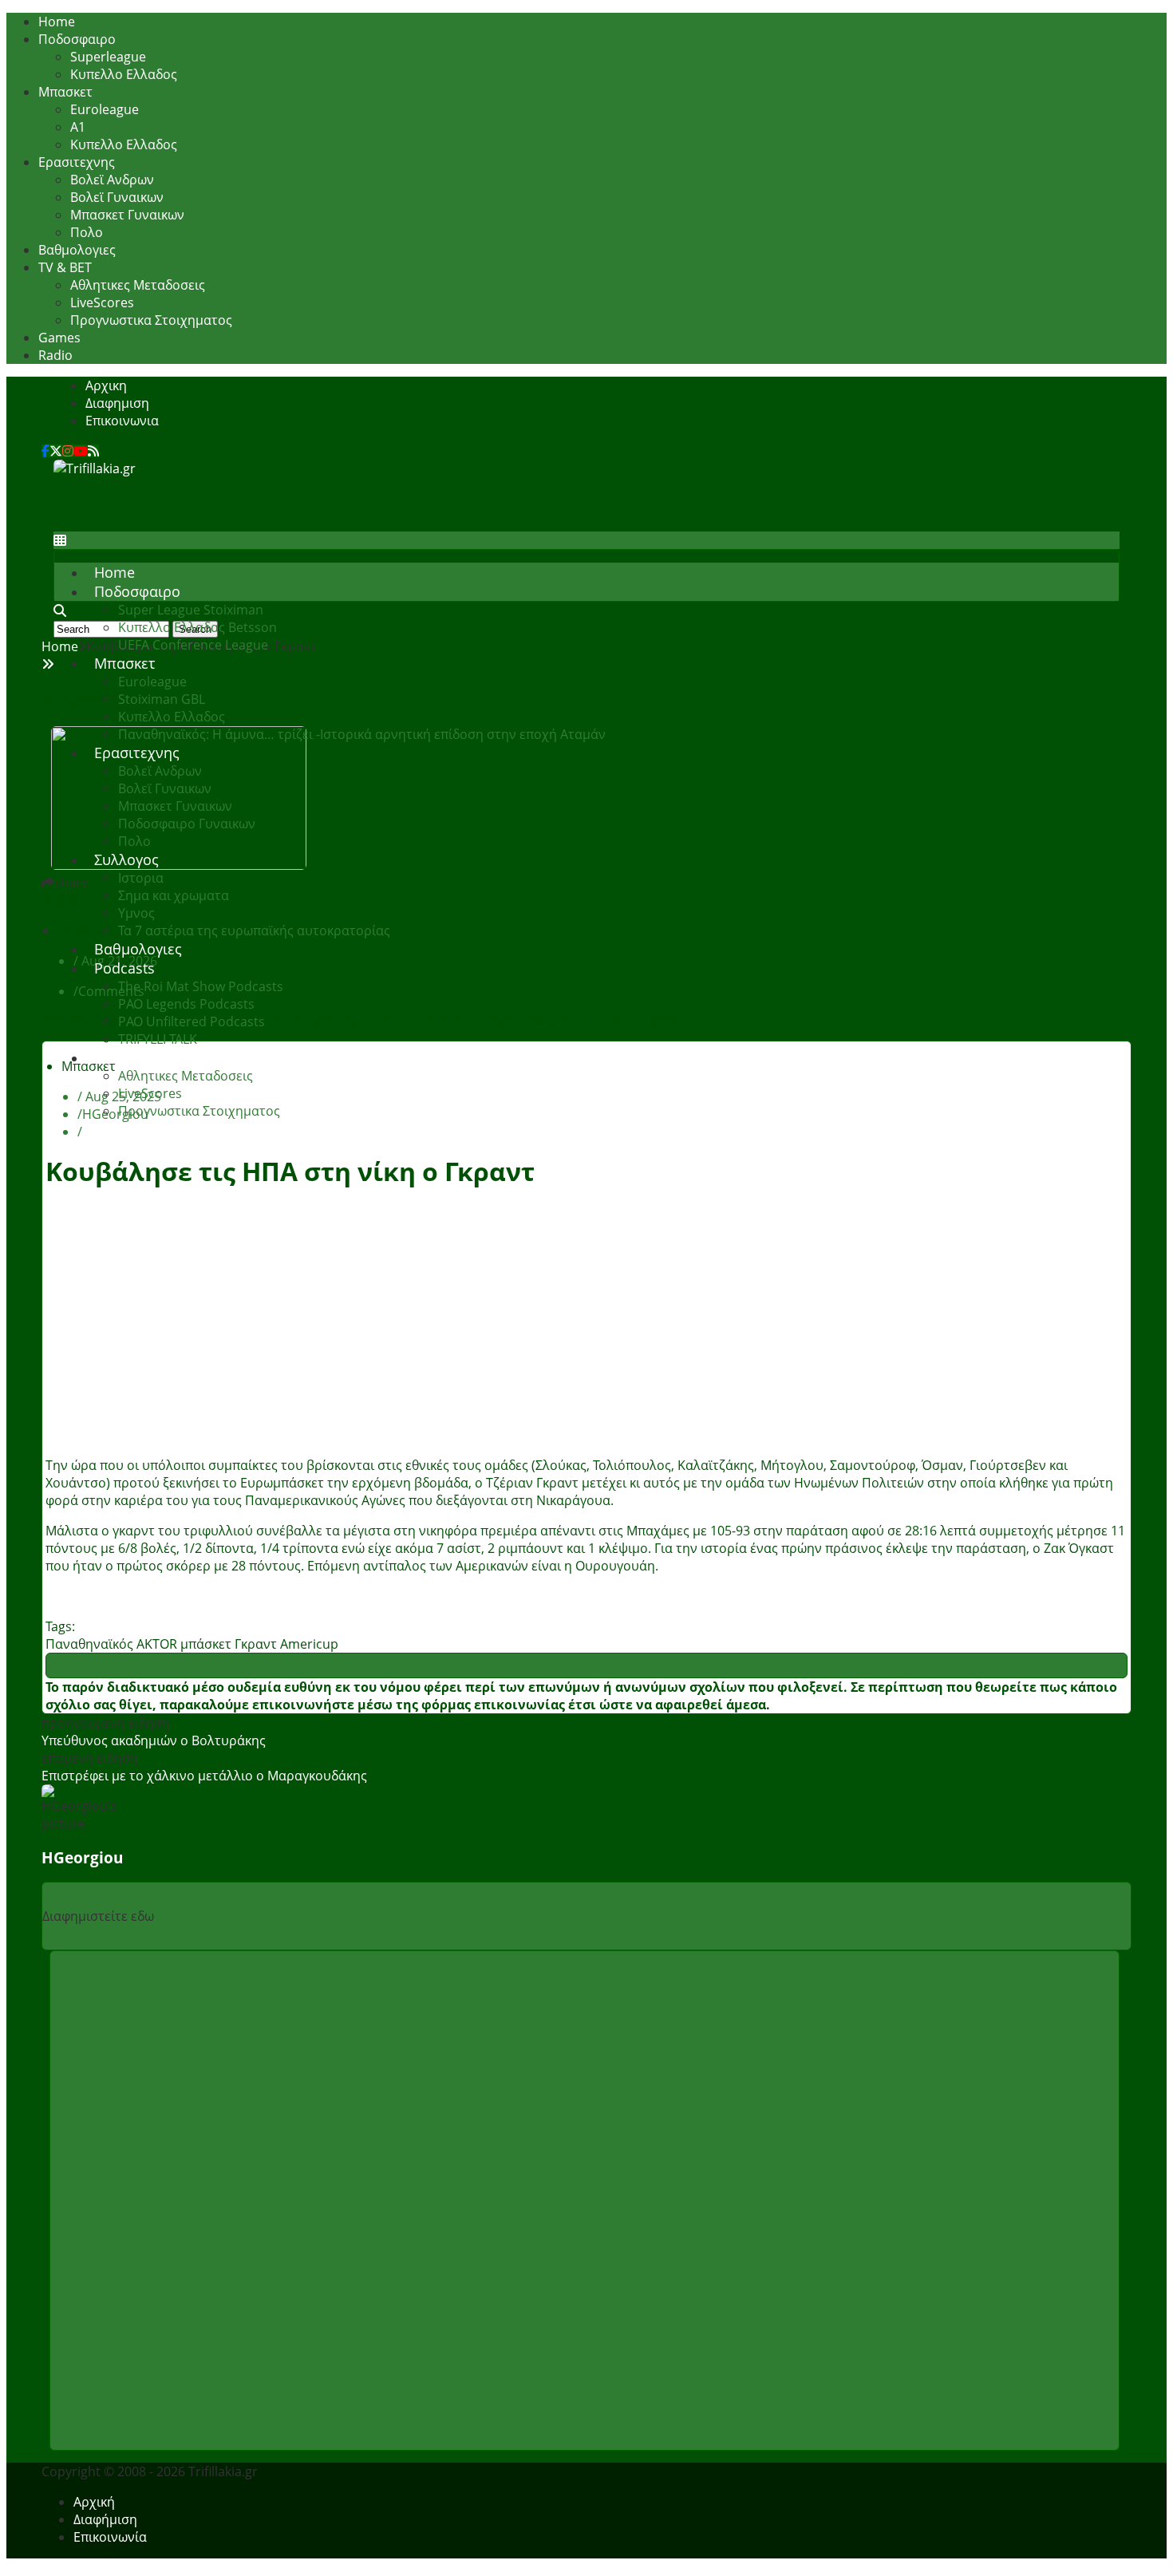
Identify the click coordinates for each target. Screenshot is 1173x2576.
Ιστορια (141, 878)
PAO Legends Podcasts (186, 1004)
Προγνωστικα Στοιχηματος (151, 320)
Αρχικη (106, 385)
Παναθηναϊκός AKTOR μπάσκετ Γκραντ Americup (192, 1644)
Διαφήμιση (105, 2519)
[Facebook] (45, 451)
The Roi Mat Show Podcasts (201, 986)
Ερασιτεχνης (77, 162)
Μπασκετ (65, 92)
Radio (55, 355)
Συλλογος (126, 859)
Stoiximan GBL (162, 699)
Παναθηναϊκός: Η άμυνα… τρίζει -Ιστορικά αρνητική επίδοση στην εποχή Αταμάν (362, 734)
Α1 (78, 127)
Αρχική (94, 2502)
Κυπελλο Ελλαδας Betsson (197, 627)
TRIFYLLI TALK (158, 1039)
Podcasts (124, 968)
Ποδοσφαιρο (77, 39)
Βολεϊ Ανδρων (112, 180)
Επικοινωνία (110, 2537)
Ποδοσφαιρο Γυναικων (187, 824)
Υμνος (136, 913)
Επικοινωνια (122, 421)
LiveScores (102, 302)
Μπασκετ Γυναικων (127, 215)
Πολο (87, 232)
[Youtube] (81, 451)
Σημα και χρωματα (174, 895)
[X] (56, 451)
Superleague (108, 57)
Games (59, 338)
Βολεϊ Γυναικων (117, 197)
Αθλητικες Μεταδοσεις (138, 285)
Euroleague (105, 109)
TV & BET (65, 267)
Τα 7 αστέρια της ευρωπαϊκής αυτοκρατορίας (254, 930)
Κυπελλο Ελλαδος (124, 74)
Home (57, 22)
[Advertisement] (344, 513)
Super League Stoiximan (191, 610)
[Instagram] (68, 451)
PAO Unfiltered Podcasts (192, 1021)
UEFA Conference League (193, 645)
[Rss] (93, 451)
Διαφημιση (117, 403)
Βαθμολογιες (77, 250)
